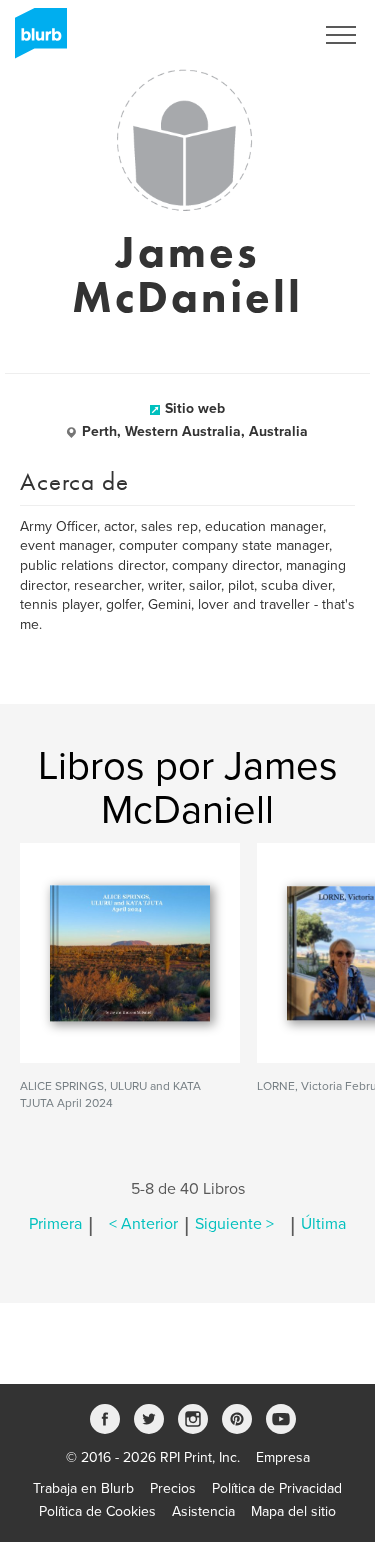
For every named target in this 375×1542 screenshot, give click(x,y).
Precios (173, 1488)
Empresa (283, 1457)
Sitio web (195, 408)
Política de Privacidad (277, 1488)
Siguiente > (234, 1224)
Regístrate (256, 35)
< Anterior (143, 1224)
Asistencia (203, 1511)
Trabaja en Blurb (83, 1488)
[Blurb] (35, 40)
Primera (55, 1224)
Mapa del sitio (293, 1511)
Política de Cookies (97, 1511)
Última (323, 1224)
